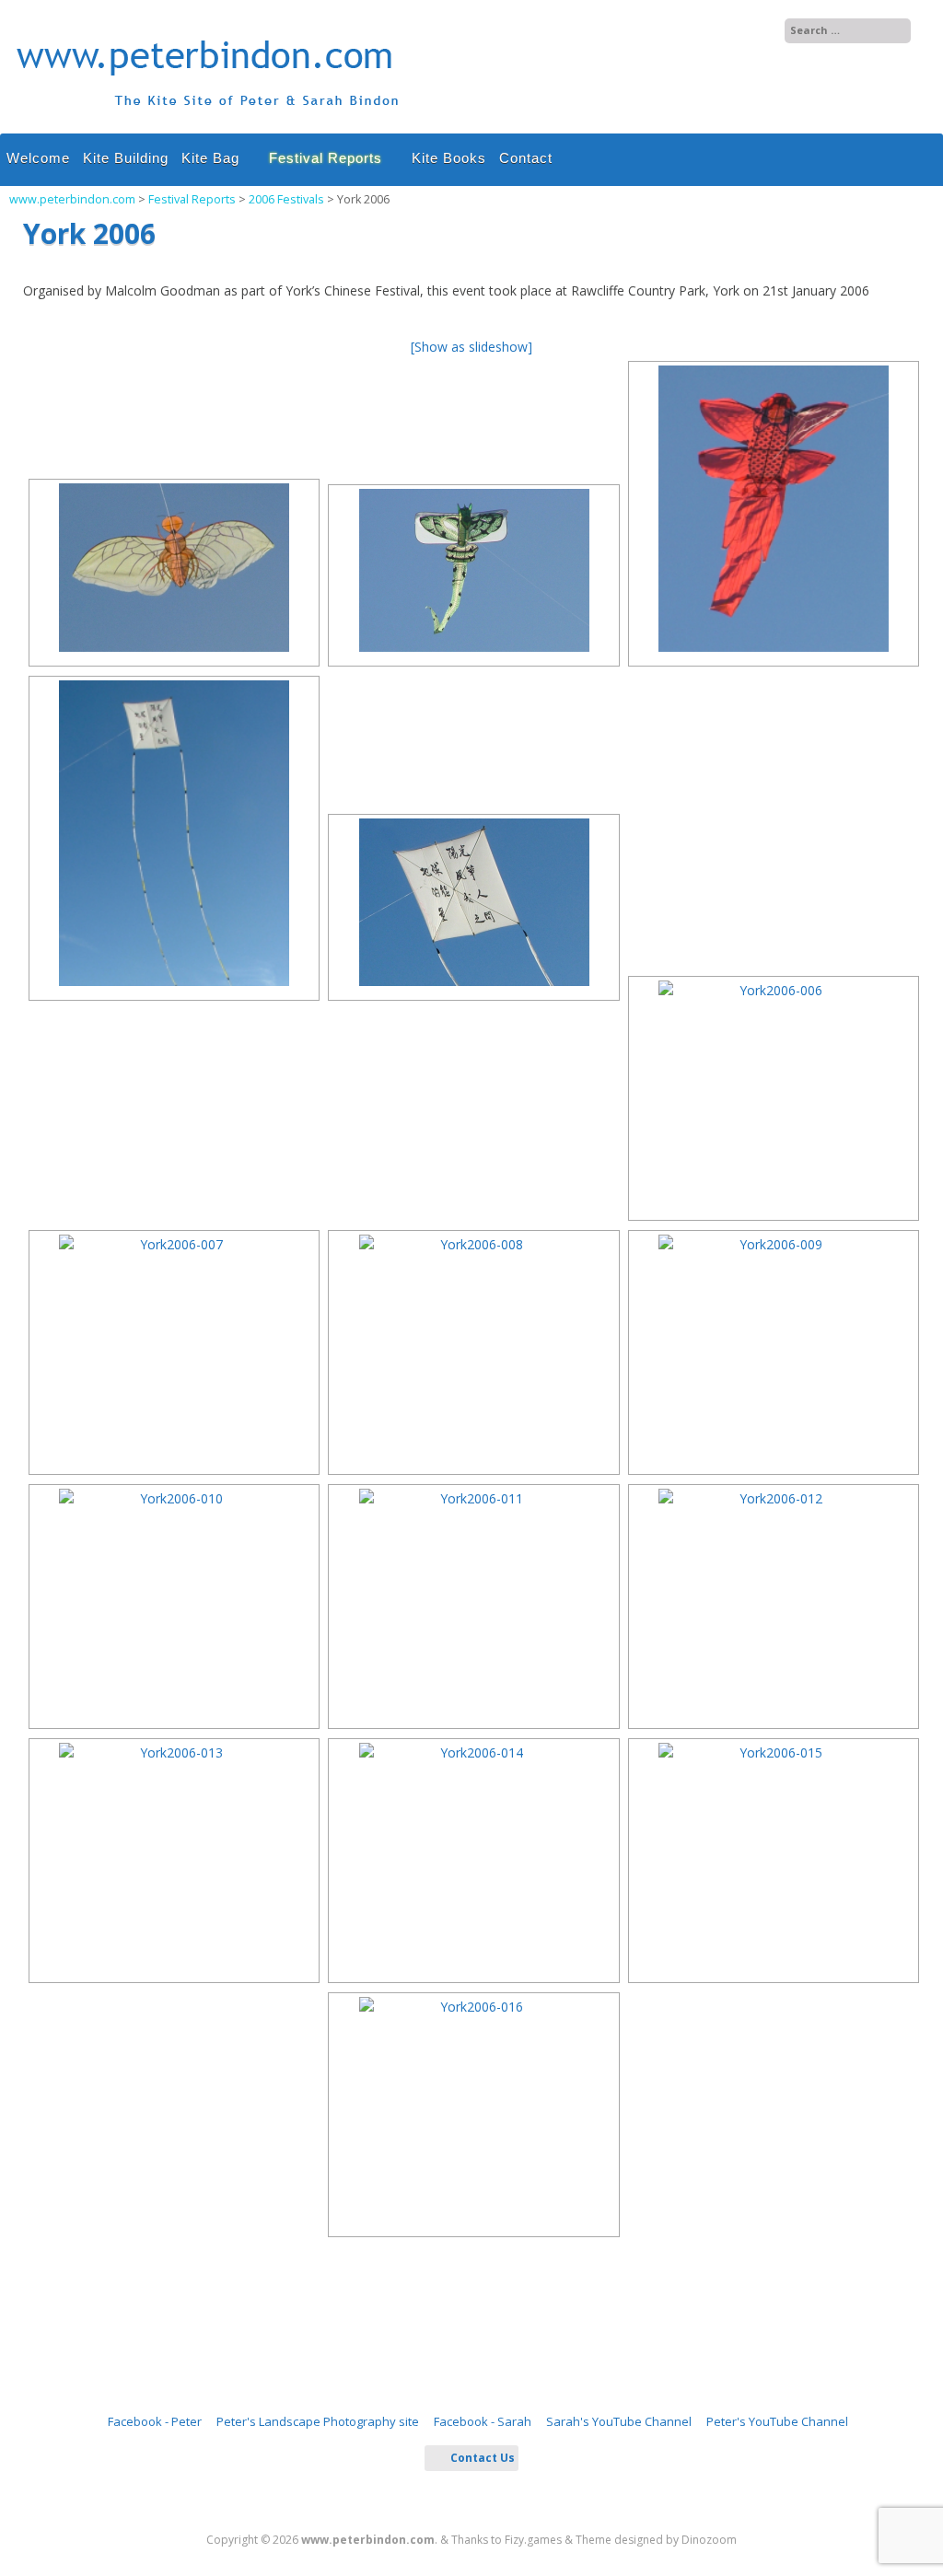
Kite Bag (210, 158)
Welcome (38, 158)
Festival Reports (326, 158)
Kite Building (126, 158)
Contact (526, 158)
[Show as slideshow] (471, 347)
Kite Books (449, 158)
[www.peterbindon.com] (209, 115)
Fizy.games (533, 2540)
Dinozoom (709, 2540)
